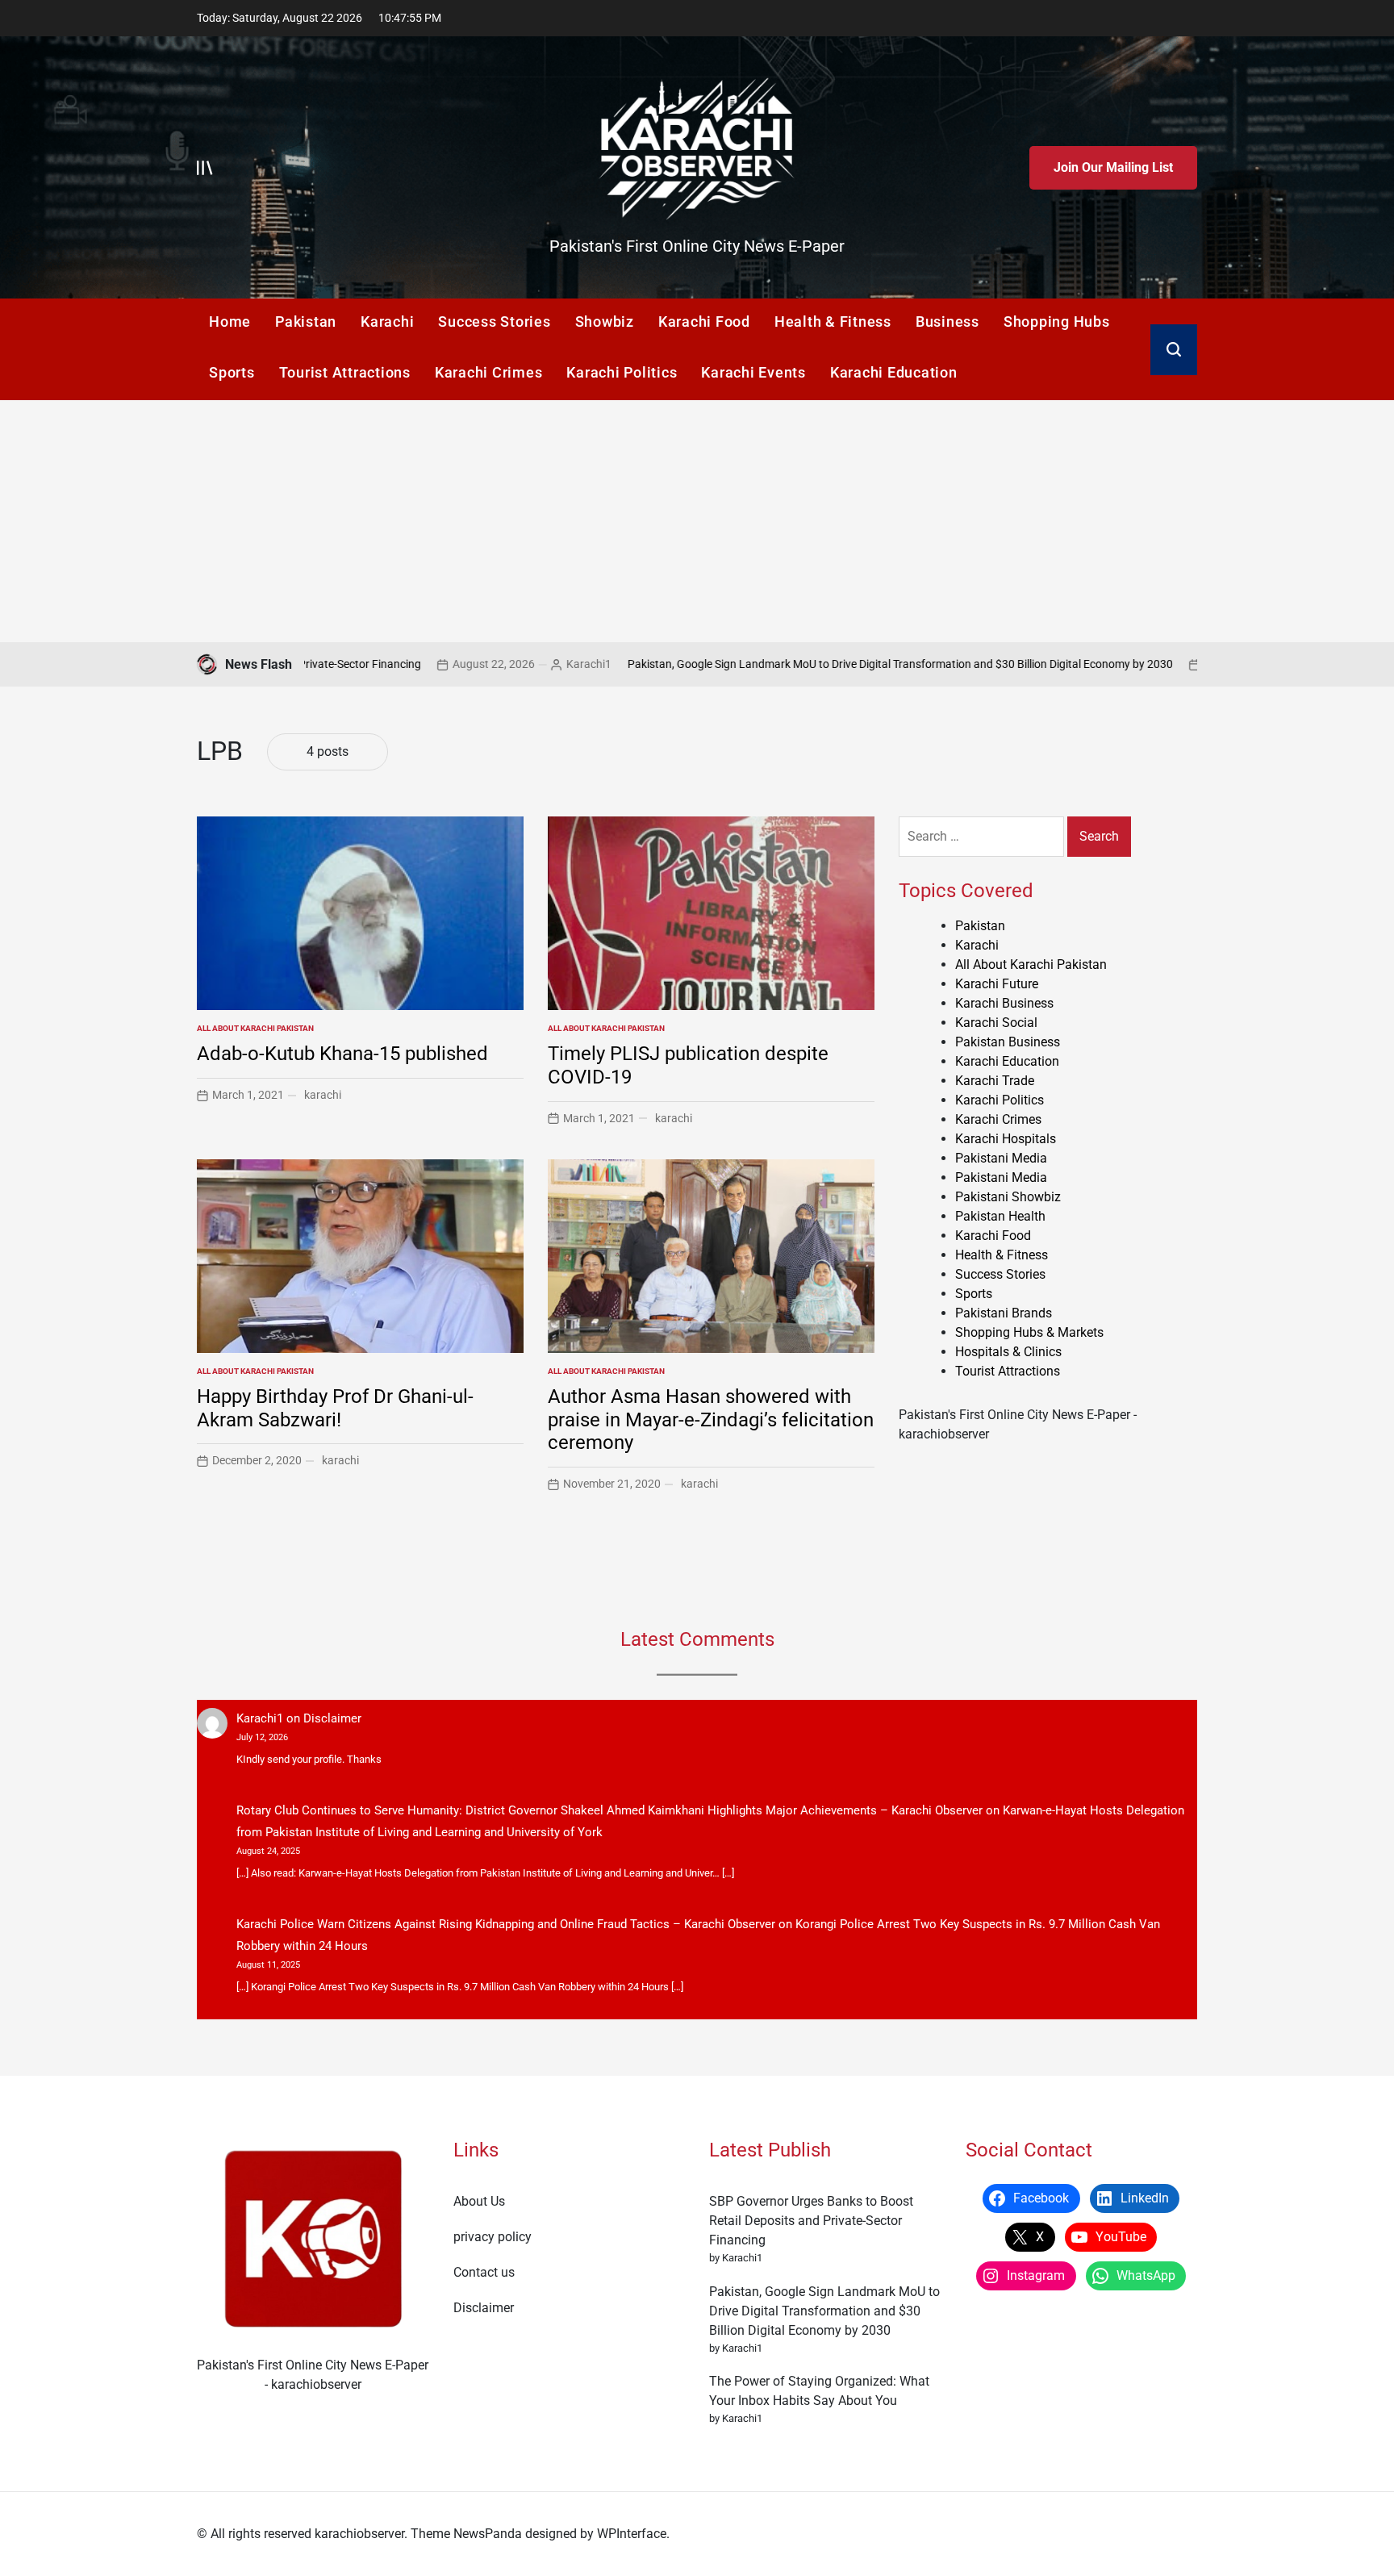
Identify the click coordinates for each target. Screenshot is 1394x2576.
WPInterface (632, 2534)
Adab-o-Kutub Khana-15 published (342, 1054)
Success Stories (494, 321)
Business (947, 321)
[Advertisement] (697, 521)
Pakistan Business (1008, 1042)
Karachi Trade (995, 1081)
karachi (323, 1095)
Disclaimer (332, 1718)
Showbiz (605, 321)
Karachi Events (753, 372)
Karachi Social (996, 1023)
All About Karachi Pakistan (255, 1028)
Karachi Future (997, 984)
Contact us (484, 2272)
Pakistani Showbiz (1008, 1197)
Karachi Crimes (489, 372)
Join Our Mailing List (1113, 167)
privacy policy (492, 2237)
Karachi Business (1004, 1003)
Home (230, 321)
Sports (232, 372)
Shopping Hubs (1057, 321)
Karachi (387, 321)
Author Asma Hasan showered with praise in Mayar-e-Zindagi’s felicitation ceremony (711, 1420)
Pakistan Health (1000, 1216)
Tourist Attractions (345, 372)
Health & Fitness (833, 321)
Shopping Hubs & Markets (1029, 1332)
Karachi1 (478, 664)
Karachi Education (894, 372)
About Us (479, 2201)
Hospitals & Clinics (1008, 1352)
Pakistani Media (1001, 1158)
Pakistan (306, 321)
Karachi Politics (622, 372)
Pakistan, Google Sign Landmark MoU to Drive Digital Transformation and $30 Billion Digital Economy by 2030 (790, 664)
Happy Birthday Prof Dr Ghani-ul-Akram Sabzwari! (335, 1408)
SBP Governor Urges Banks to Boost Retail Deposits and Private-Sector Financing (811, 2221)
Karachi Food (704, 321)
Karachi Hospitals (1006, 1139)
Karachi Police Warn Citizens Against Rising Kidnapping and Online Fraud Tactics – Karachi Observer (506, 1924)
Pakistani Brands (1004, 1313)
